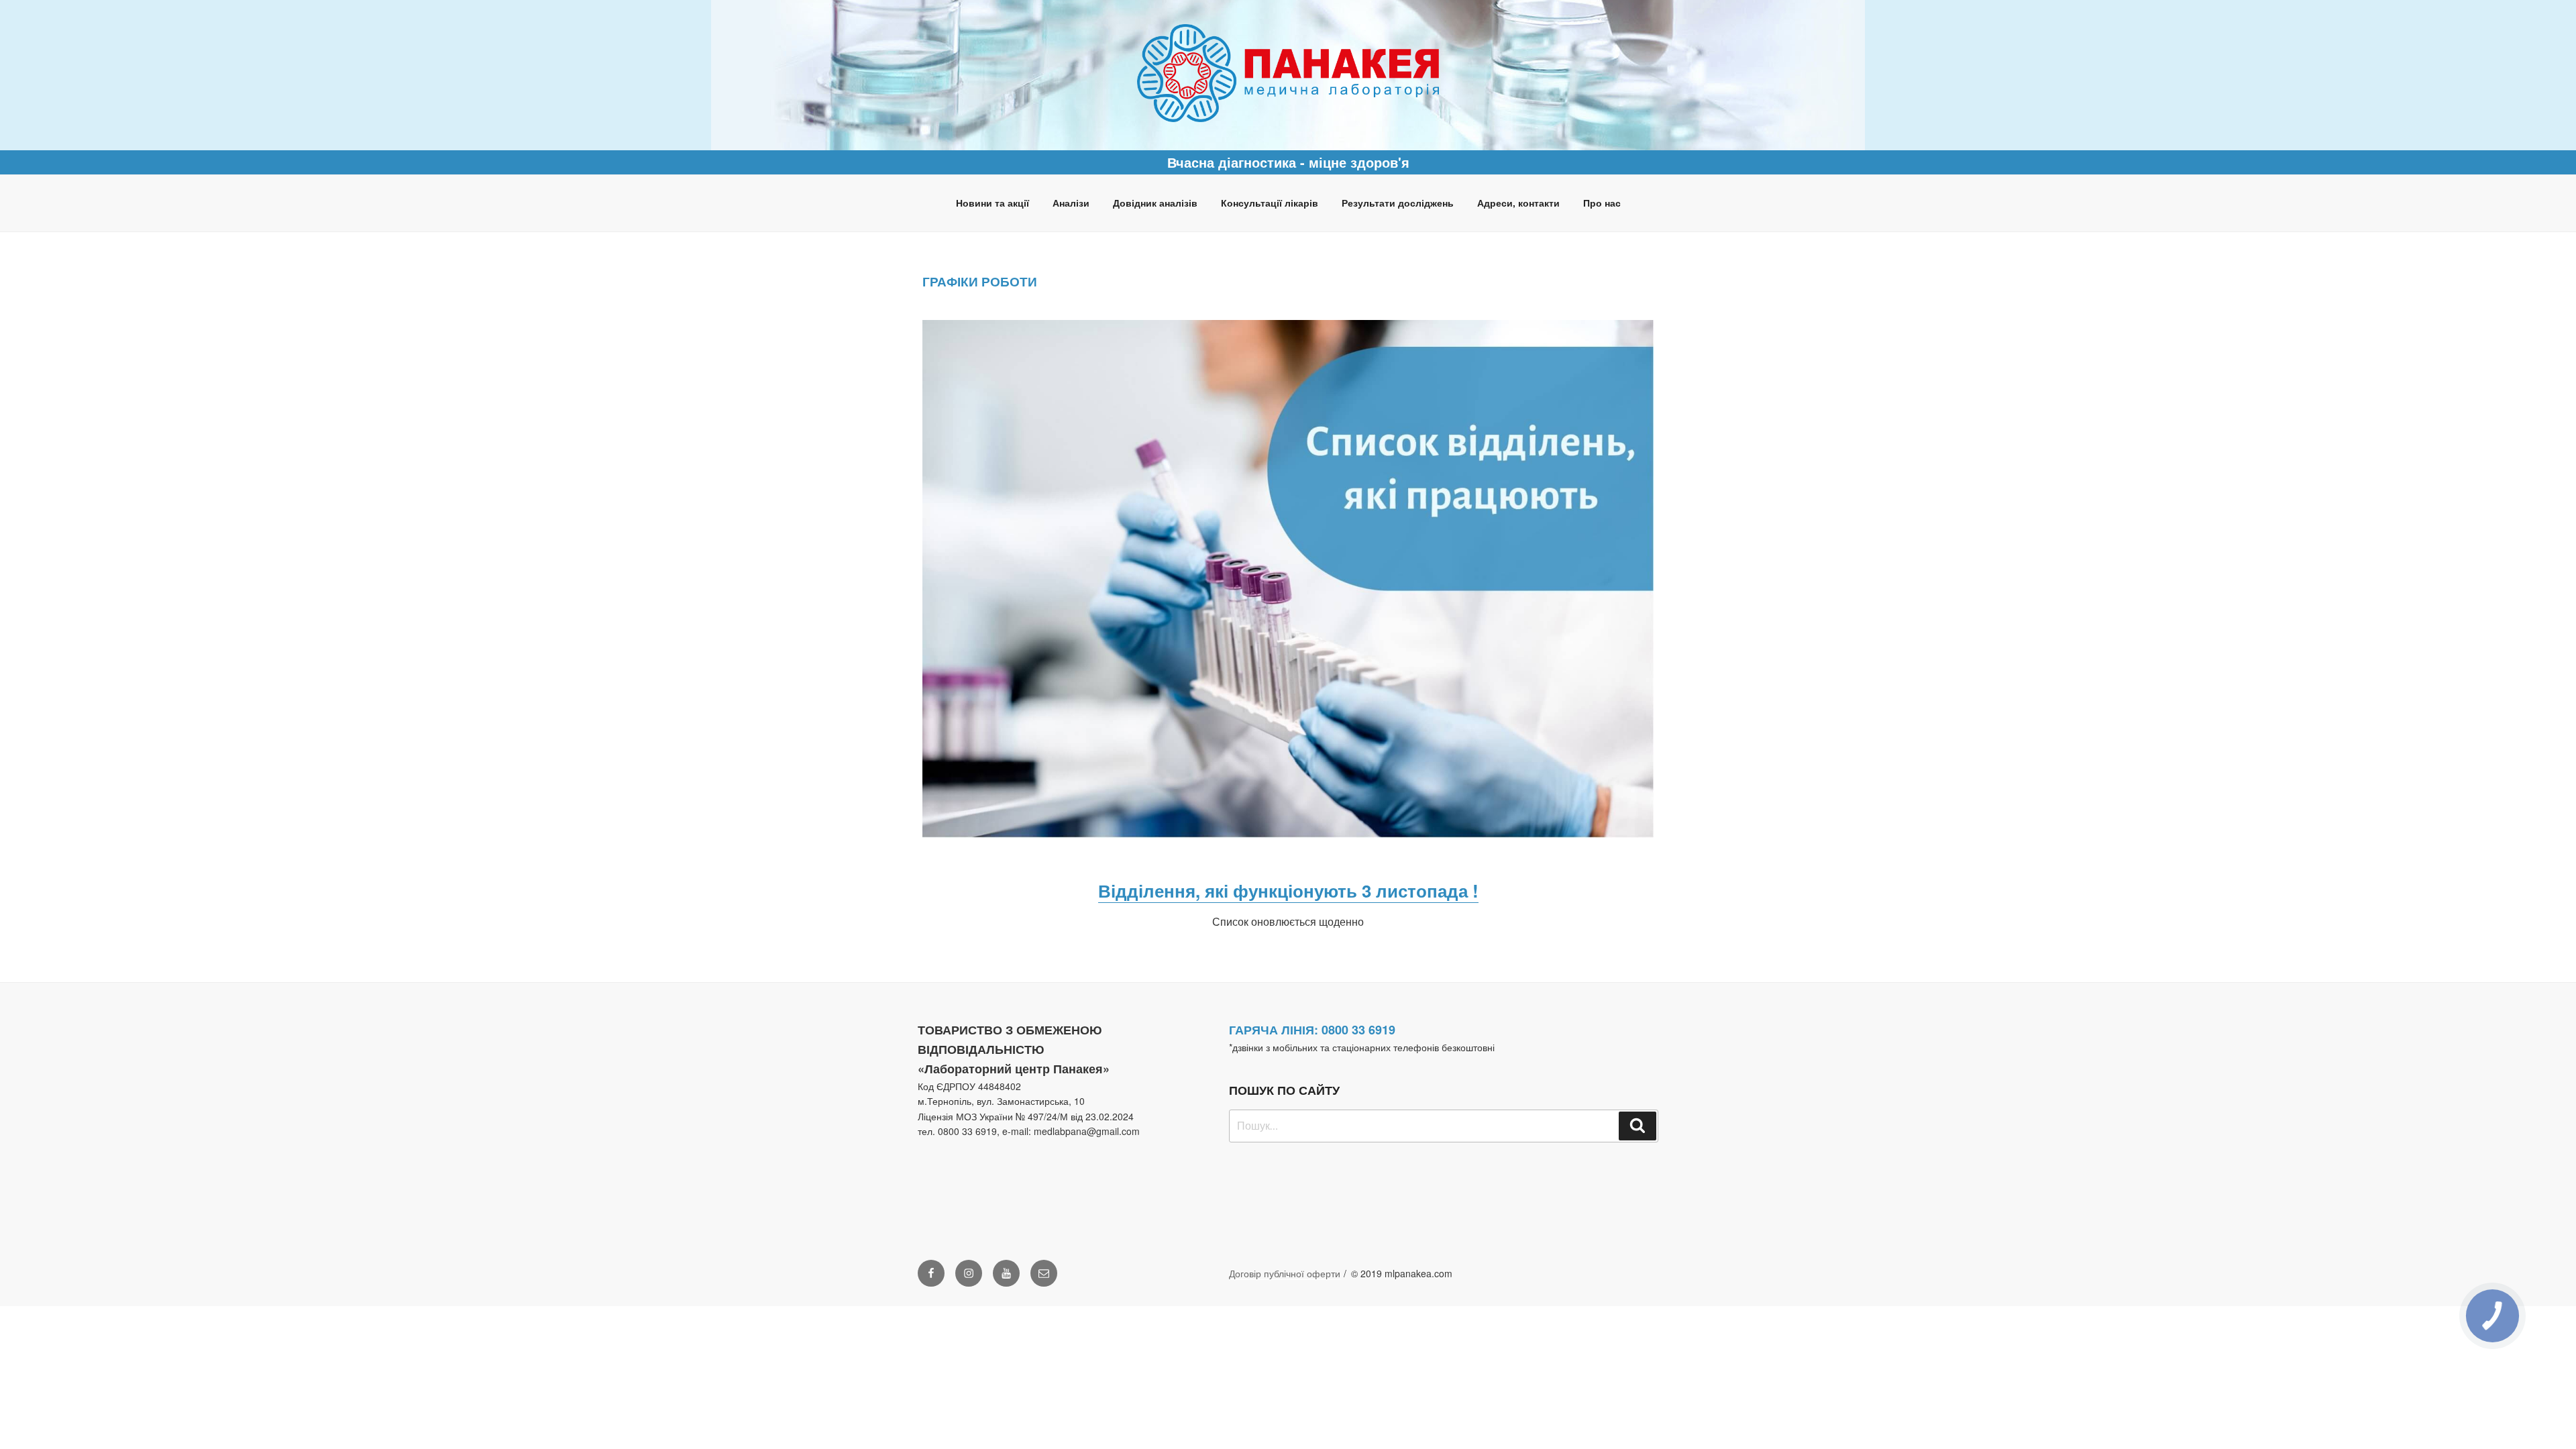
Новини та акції (992, 203)
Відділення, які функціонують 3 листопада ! (1288, 891)
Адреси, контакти (1518, 203)
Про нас (1602, 203)
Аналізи (1071, 203)
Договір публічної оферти (1285, 1273)
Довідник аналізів (1155, 203)
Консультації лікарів (1270, 203)
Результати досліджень (1398, 203)
